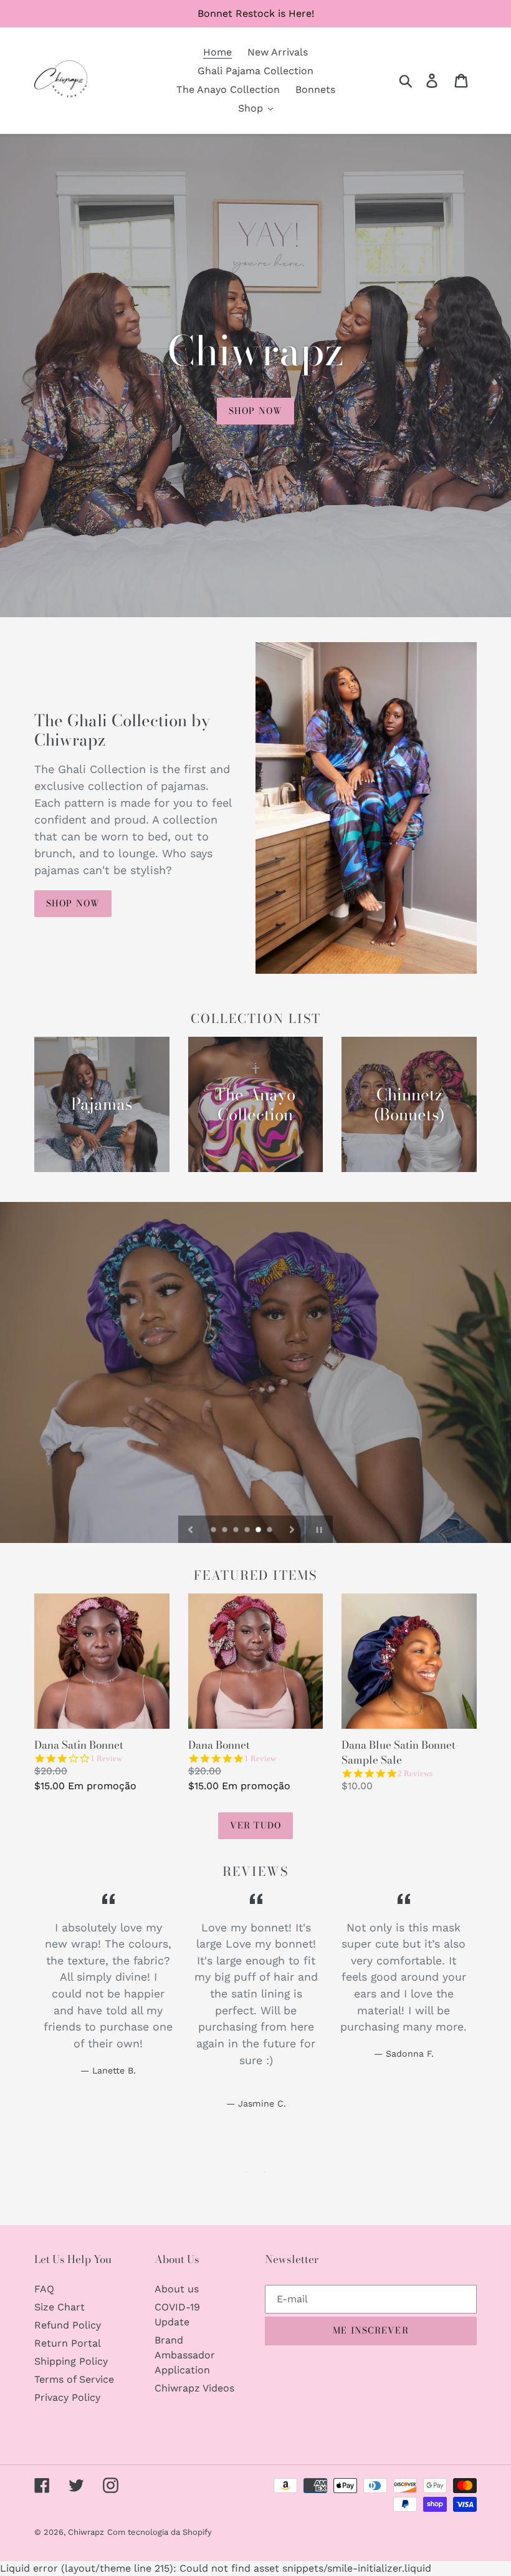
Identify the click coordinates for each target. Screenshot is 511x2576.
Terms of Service (74, 2379)
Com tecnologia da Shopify (160, 2532)
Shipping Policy (71, 2361)
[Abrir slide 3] (237, 1531)
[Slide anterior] (191, 1529)
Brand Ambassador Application (185, 2355)
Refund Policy (68, 2325)
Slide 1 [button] (246, 2172)
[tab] (246, 2172)
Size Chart (60, 2307)
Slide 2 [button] (265, 2172)
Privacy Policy (67, 2397)
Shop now (255, 411)
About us (177, 2289)
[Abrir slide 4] (248, 1531)
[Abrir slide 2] (226, 1531)
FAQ (44, 2289)
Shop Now (73, 903)
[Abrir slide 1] (214, 1531)
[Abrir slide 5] (259, 1531)
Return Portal (68, 2343)
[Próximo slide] (292, 1529)
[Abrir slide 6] (270, 1531)
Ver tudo (255, 1825)
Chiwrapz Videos (194, 2388)
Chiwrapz (86, 2532)
